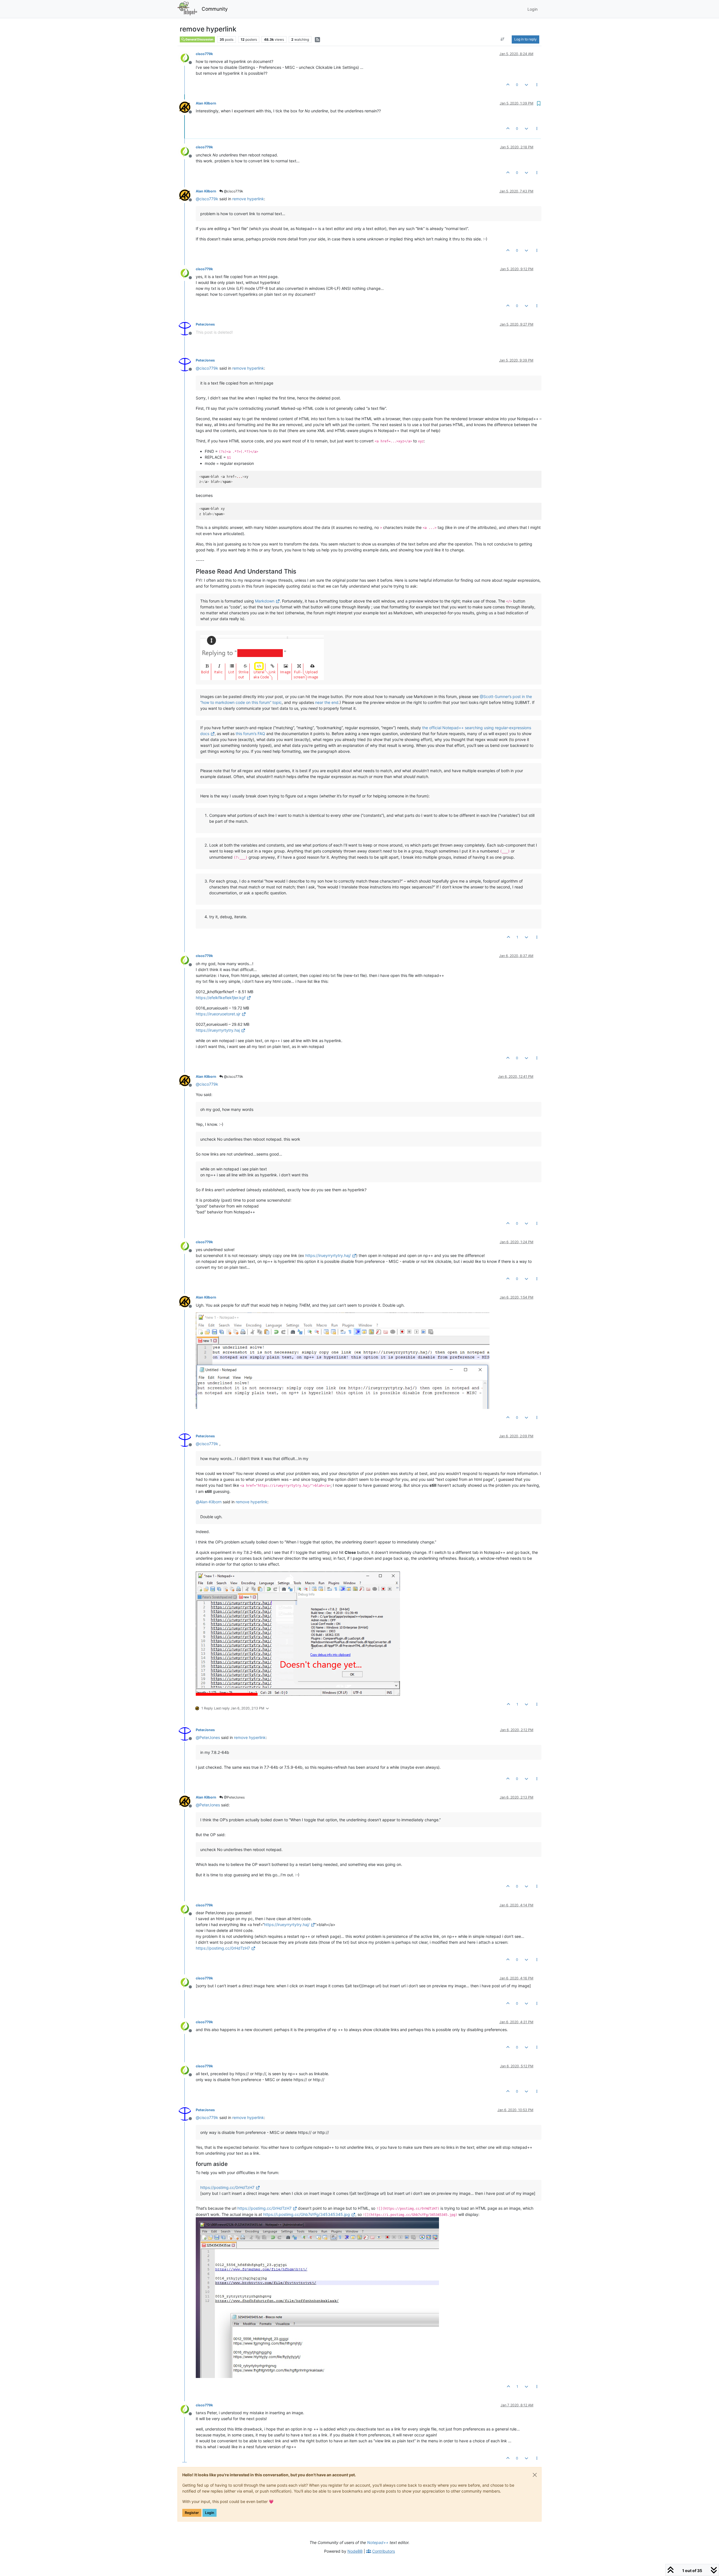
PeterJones (205, 324)
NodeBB (355, 2551)
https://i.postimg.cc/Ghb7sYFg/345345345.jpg (307, 2214)
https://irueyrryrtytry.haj (218, 1030)
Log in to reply (525, 39)
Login (210, 2513)
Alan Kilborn (206, 103)
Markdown (265, 601)
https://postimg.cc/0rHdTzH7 (223, 1948)
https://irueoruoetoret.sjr (218, 1014)
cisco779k (204, 54)
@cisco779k (233, 191)
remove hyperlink (248, 199)
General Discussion (199, 39)
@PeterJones (234, 1797)
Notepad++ (378, 2542)
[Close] (535, 2475)
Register (192, 2513)
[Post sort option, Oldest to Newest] (503, 39)
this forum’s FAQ (250, 734)
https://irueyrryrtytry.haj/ (328, 1255)
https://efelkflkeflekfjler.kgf (221, 998)
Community (215, 9)
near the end (327, 702)
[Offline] (187, 57)
